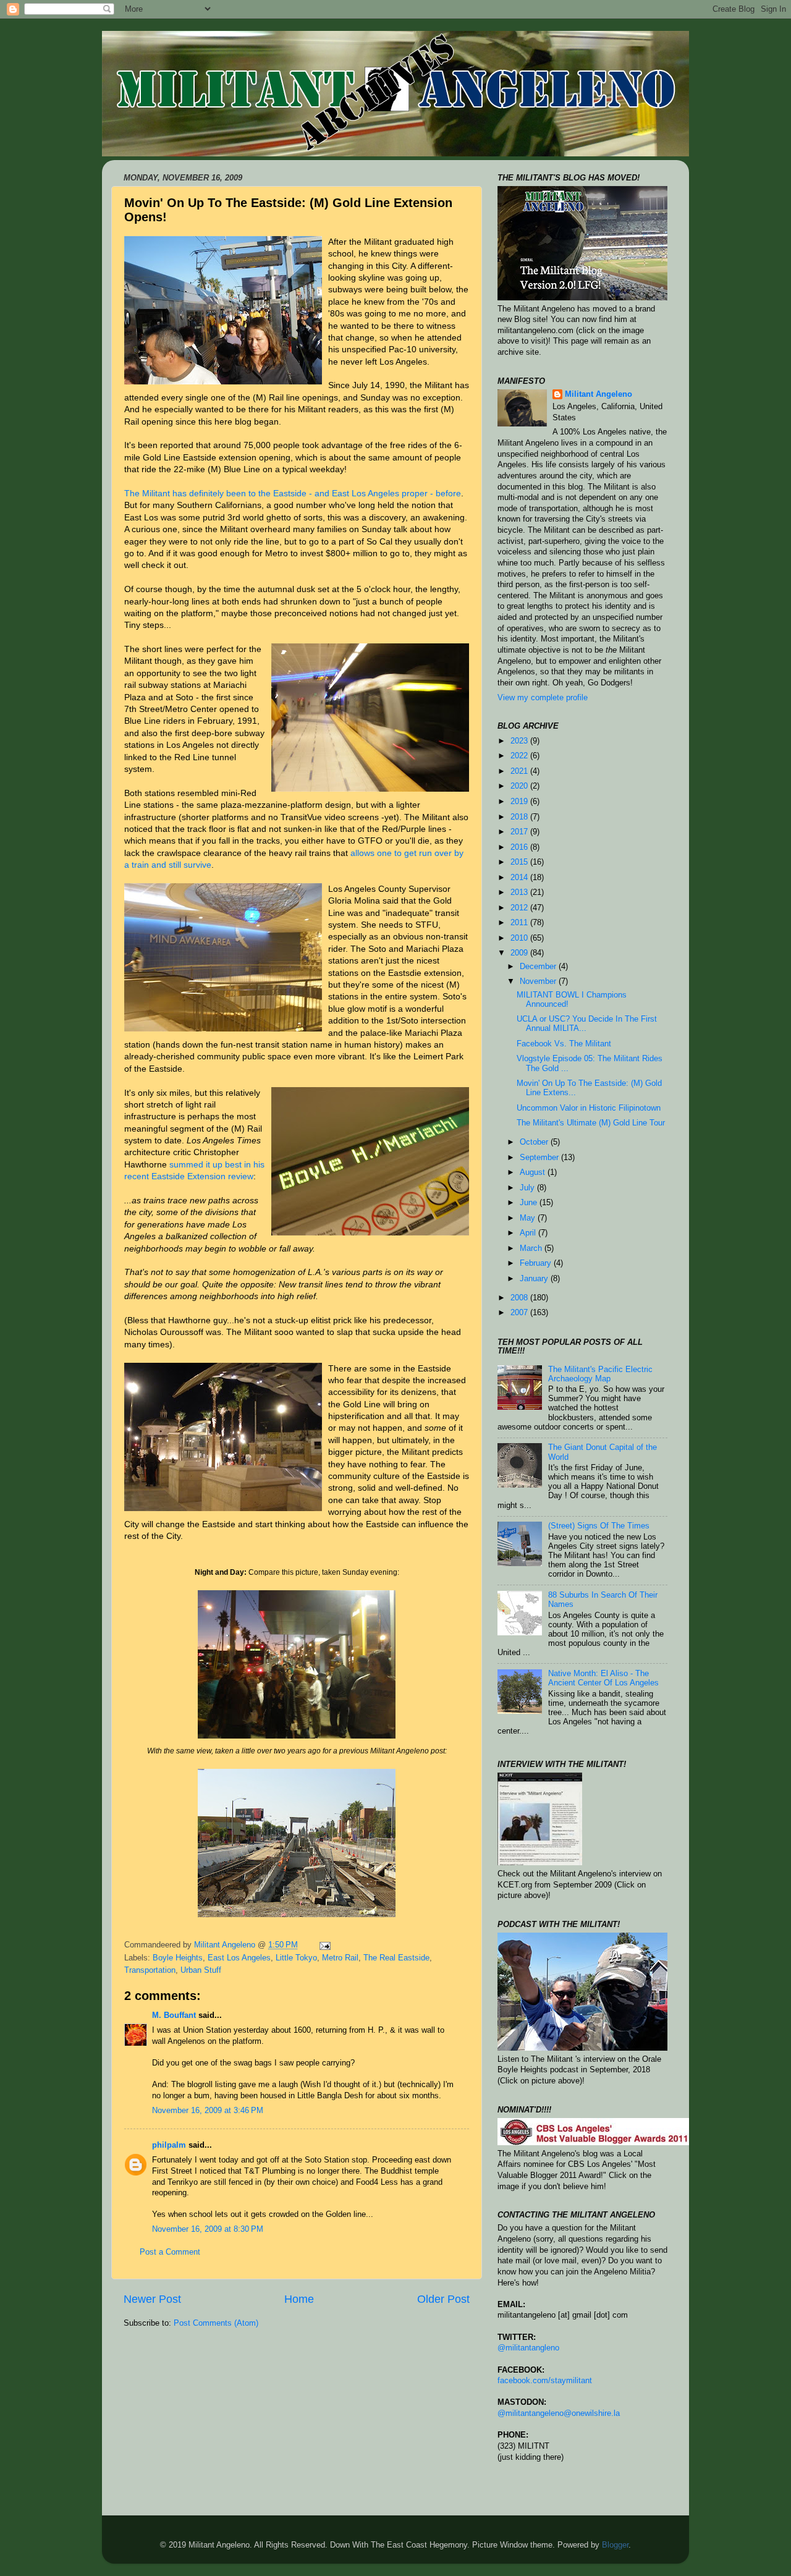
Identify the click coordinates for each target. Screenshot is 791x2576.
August (534, 1172)
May (529, 1218)
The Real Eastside (396, 1958)
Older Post (443, 2299)
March (532, 1248)
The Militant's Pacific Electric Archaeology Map (600, 1374)
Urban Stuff (201, 1970)
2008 (520, 1298)
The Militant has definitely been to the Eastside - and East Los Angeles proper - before (293, 493)
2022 (520, 756)
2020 (520, 786)
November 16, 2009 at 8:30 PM (208, 2229)
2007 (520, 1313)
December (539, 967)
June (530, 1203)
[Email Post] (324, 1945)
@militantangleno (528, 2348)
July (528, 1188)
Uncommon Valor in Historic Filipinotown (589, 1108)
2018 (520, 817)
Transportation (150, 1970)
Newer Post (152, 2299)
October (535, 1142)
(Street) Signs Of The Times (599, 1526)
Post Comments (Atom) (216, 2323)
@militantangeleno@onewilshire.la (559, 2413)
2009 (520, 953)
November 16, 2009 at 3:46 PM (208, 2111)
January (535, 1279)
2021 (520, 771)
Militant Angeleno (599, 394)
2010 (520, 938)
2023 (520, 741)
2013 (520, 892)
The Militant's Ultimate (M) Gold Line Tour (591, 1123)
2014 (520, 878)
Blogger (615, 2545)
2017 (520, 832)
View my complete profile (543, 698)
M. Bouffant (174, 2015)
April (529, 1233)
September (540, 1158)
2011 (520, 923)
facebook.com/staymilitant (545, 2381)
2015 (520, 862)
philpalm (169, 2145)
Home (299, 2299)
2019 (520, 802)
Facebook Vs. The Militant (564, 1044)
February (537, 1263)
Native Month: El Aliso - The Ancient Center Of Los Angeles (603, 1678)
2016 (520, 847)
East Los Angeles (239, 1958)
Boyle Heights (178, 1958)
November (539, 981)
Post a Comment (170, 2252)
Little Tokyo (296, 1958)
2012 (520, 908)
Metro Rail (340, 1958)
